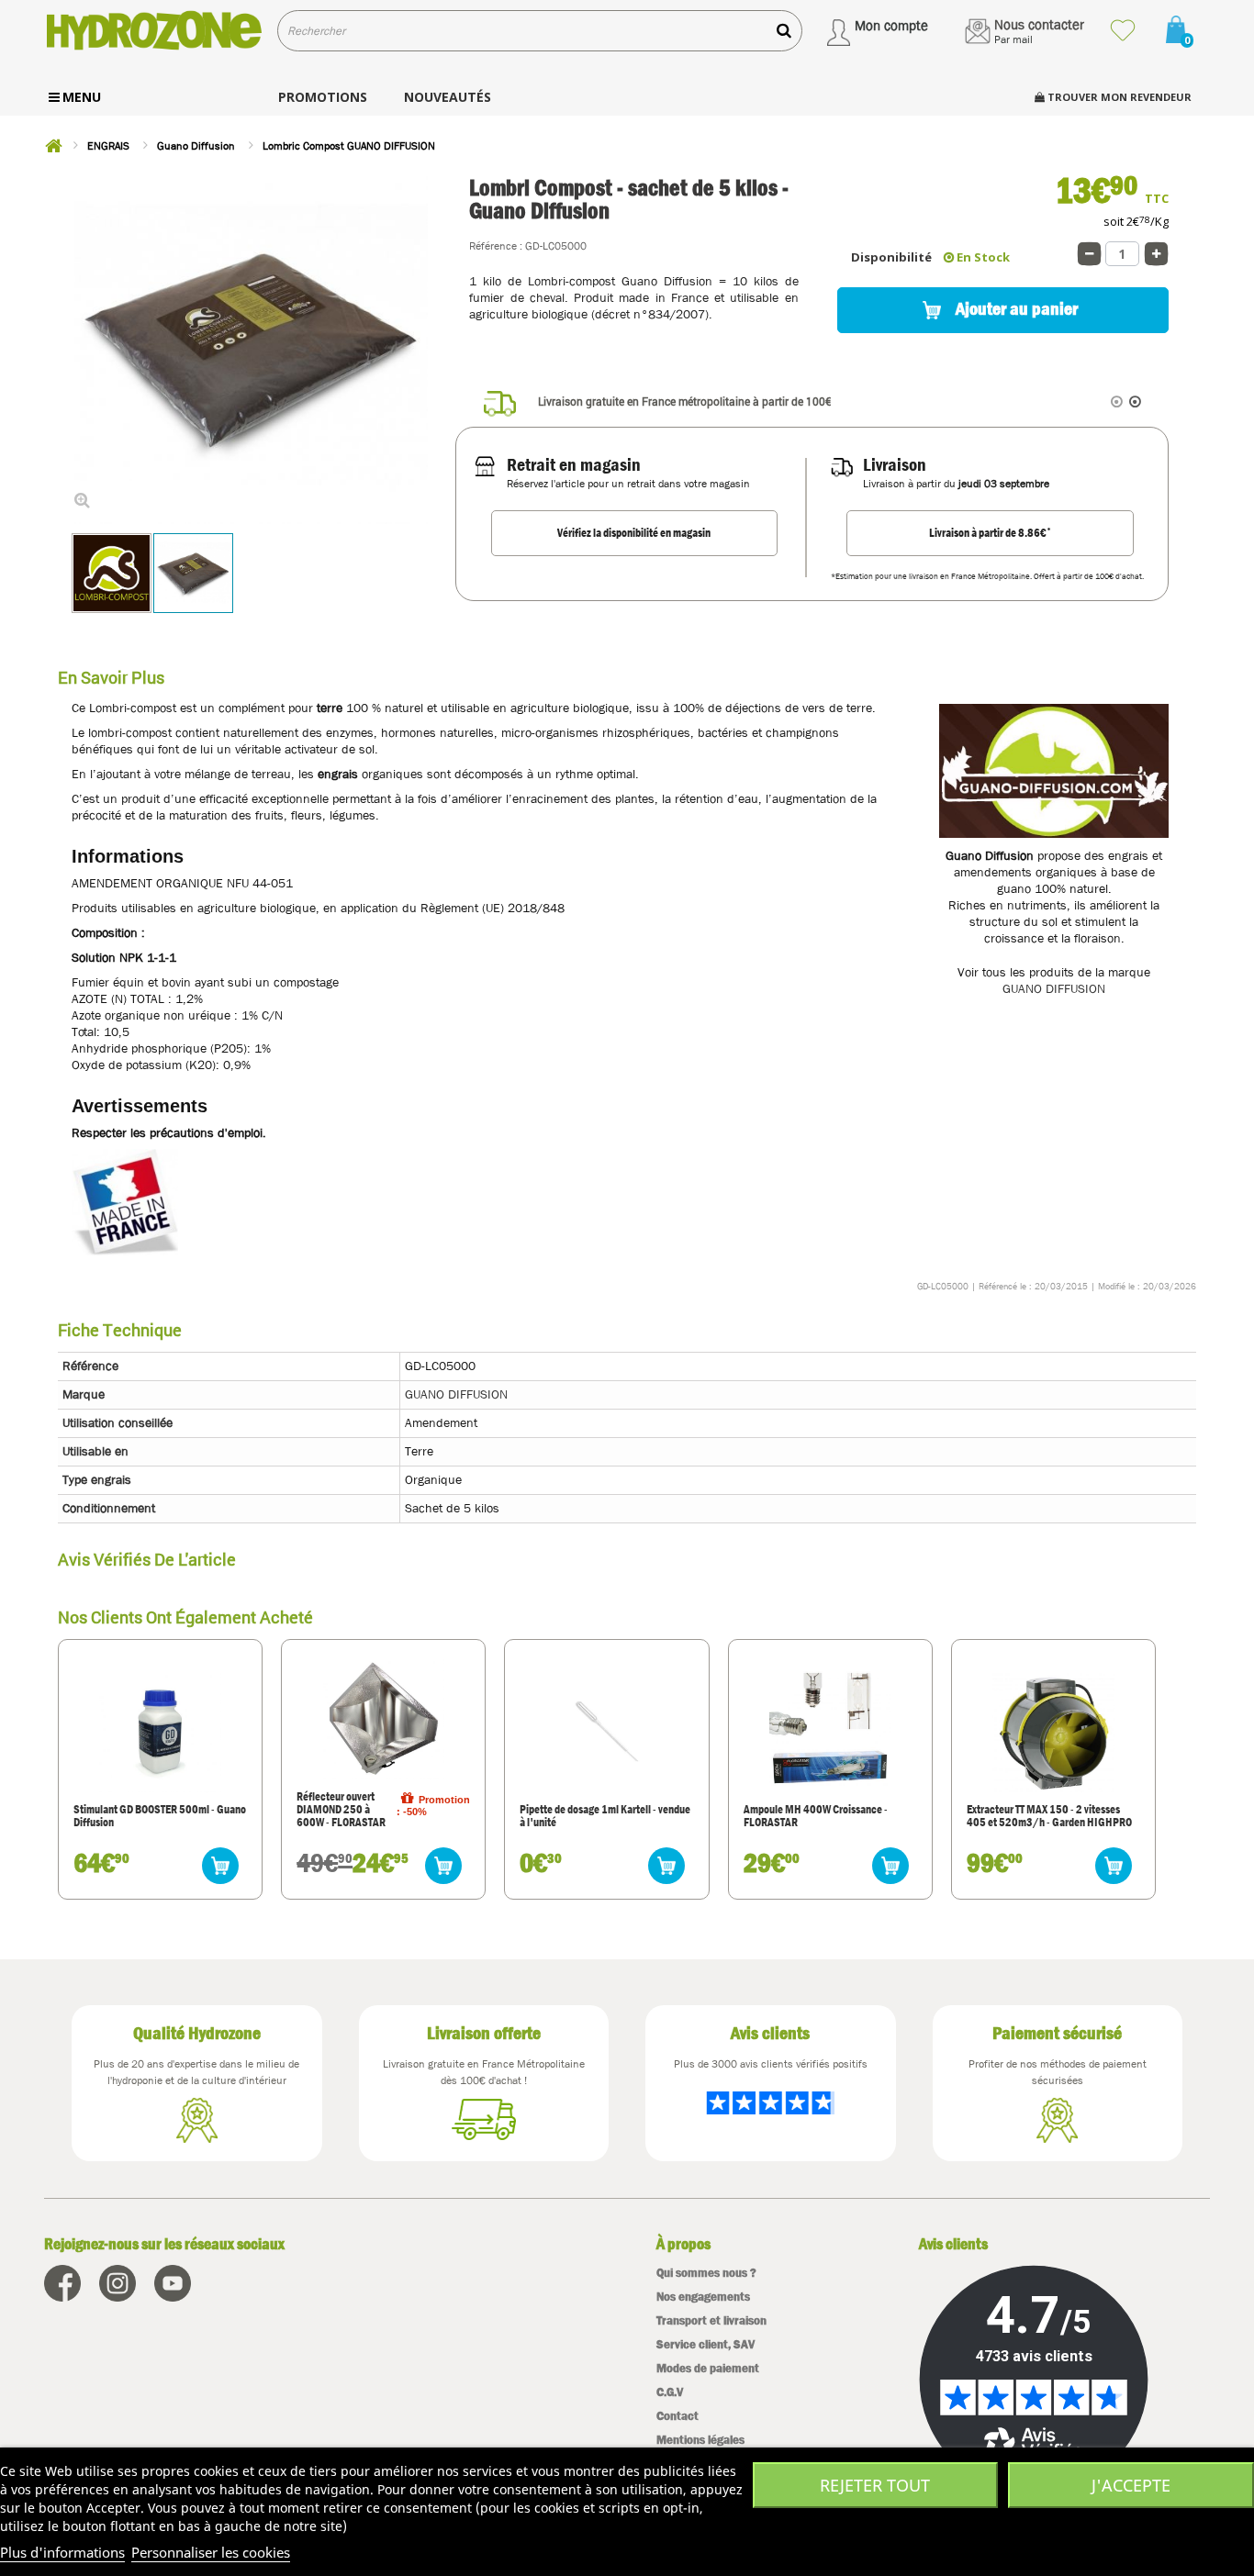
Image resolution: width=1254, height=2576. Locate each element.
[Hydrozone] (154, 31)
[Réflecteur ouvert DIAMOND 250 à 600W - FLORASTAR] (384, 1718)
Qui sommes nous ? (706, 2273)
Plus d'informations (62, 2552)
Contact (677, 2416)
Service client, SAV (705, 2344)
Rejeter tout (875, 2485)
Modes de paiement (708, 2368)
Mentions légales (700, 2440)
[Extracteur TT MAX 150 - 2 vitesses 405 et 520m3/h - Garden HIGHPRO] (1053, 1732)
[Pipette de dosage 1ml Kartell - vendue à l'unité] (607, 1732)
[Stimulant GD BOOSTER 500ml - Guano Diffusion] (160, 1732)
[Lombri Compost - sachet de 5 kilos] (112, 573)
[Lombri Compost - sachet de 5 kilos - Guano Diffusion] (193, 573)
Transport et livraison (711, 2320)
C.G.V (670, 2392)
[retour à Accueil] (53, 146)
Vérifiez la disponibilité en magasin (634, 533)
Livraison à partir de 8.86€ (990, 532)
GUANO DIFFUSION (1054, 988)
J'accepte (1131, 2485)
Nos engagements (703, 2297)
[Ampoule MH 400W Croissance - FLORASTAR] (830, 1732)
